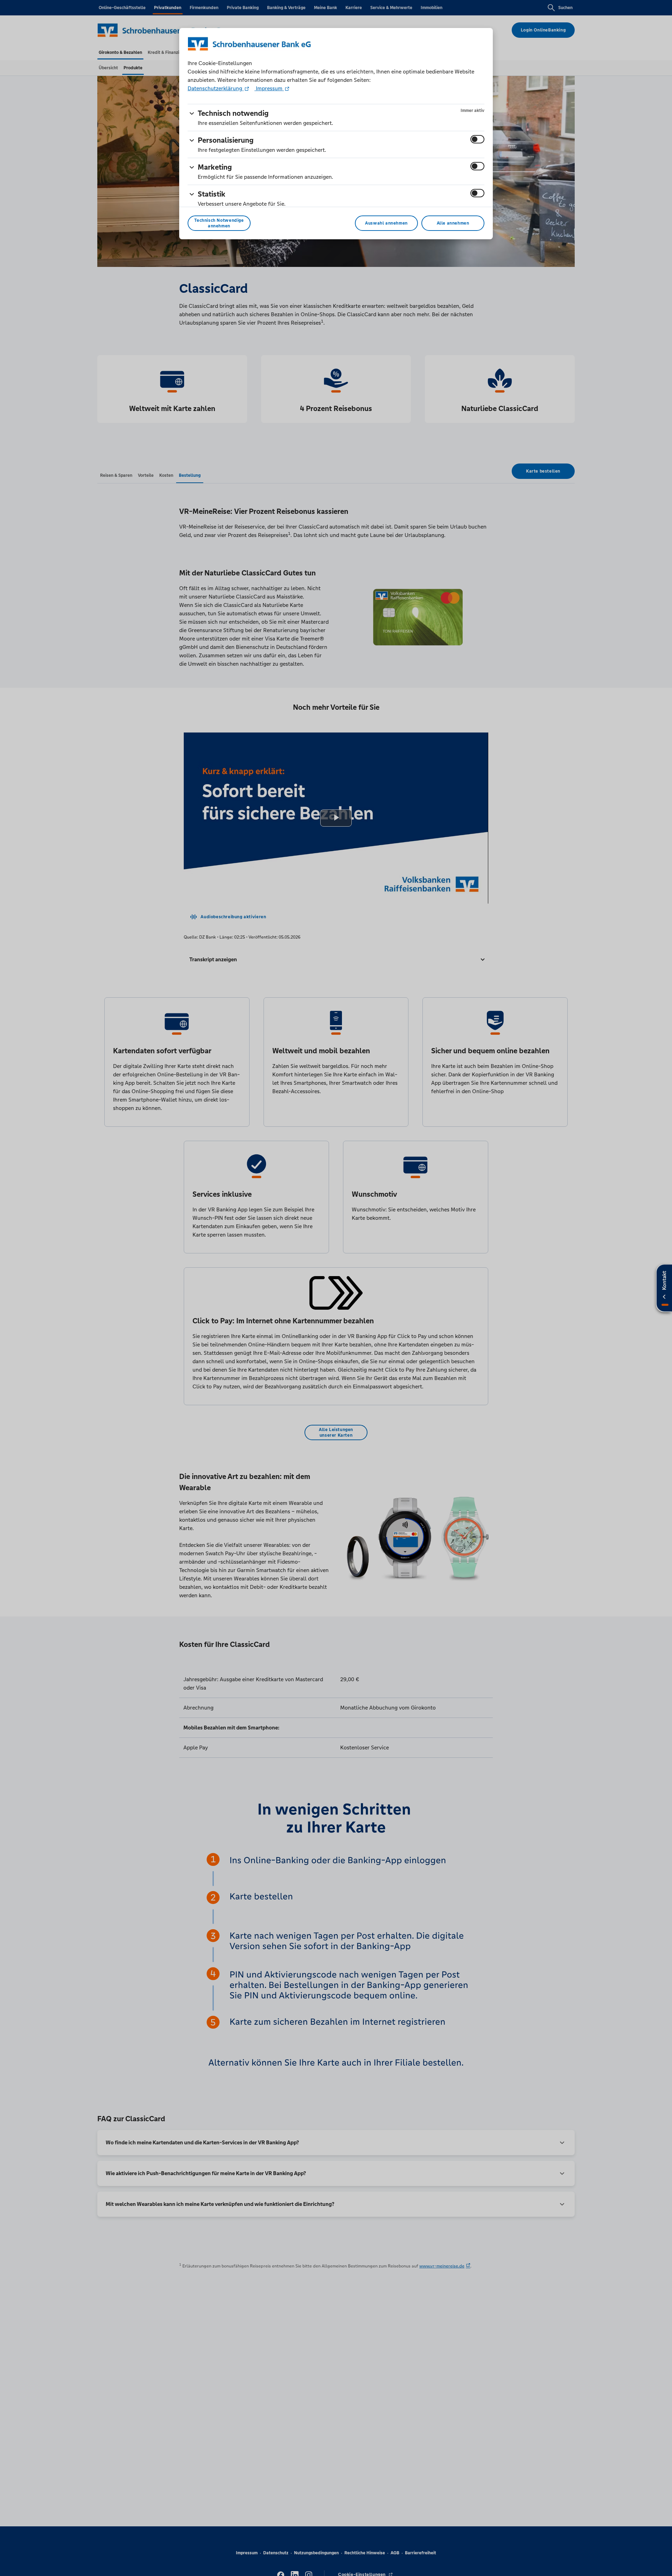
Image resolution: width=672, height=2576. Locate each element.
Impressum (269, 88)
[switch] (477, 139)
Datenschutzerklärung (216, 88)
